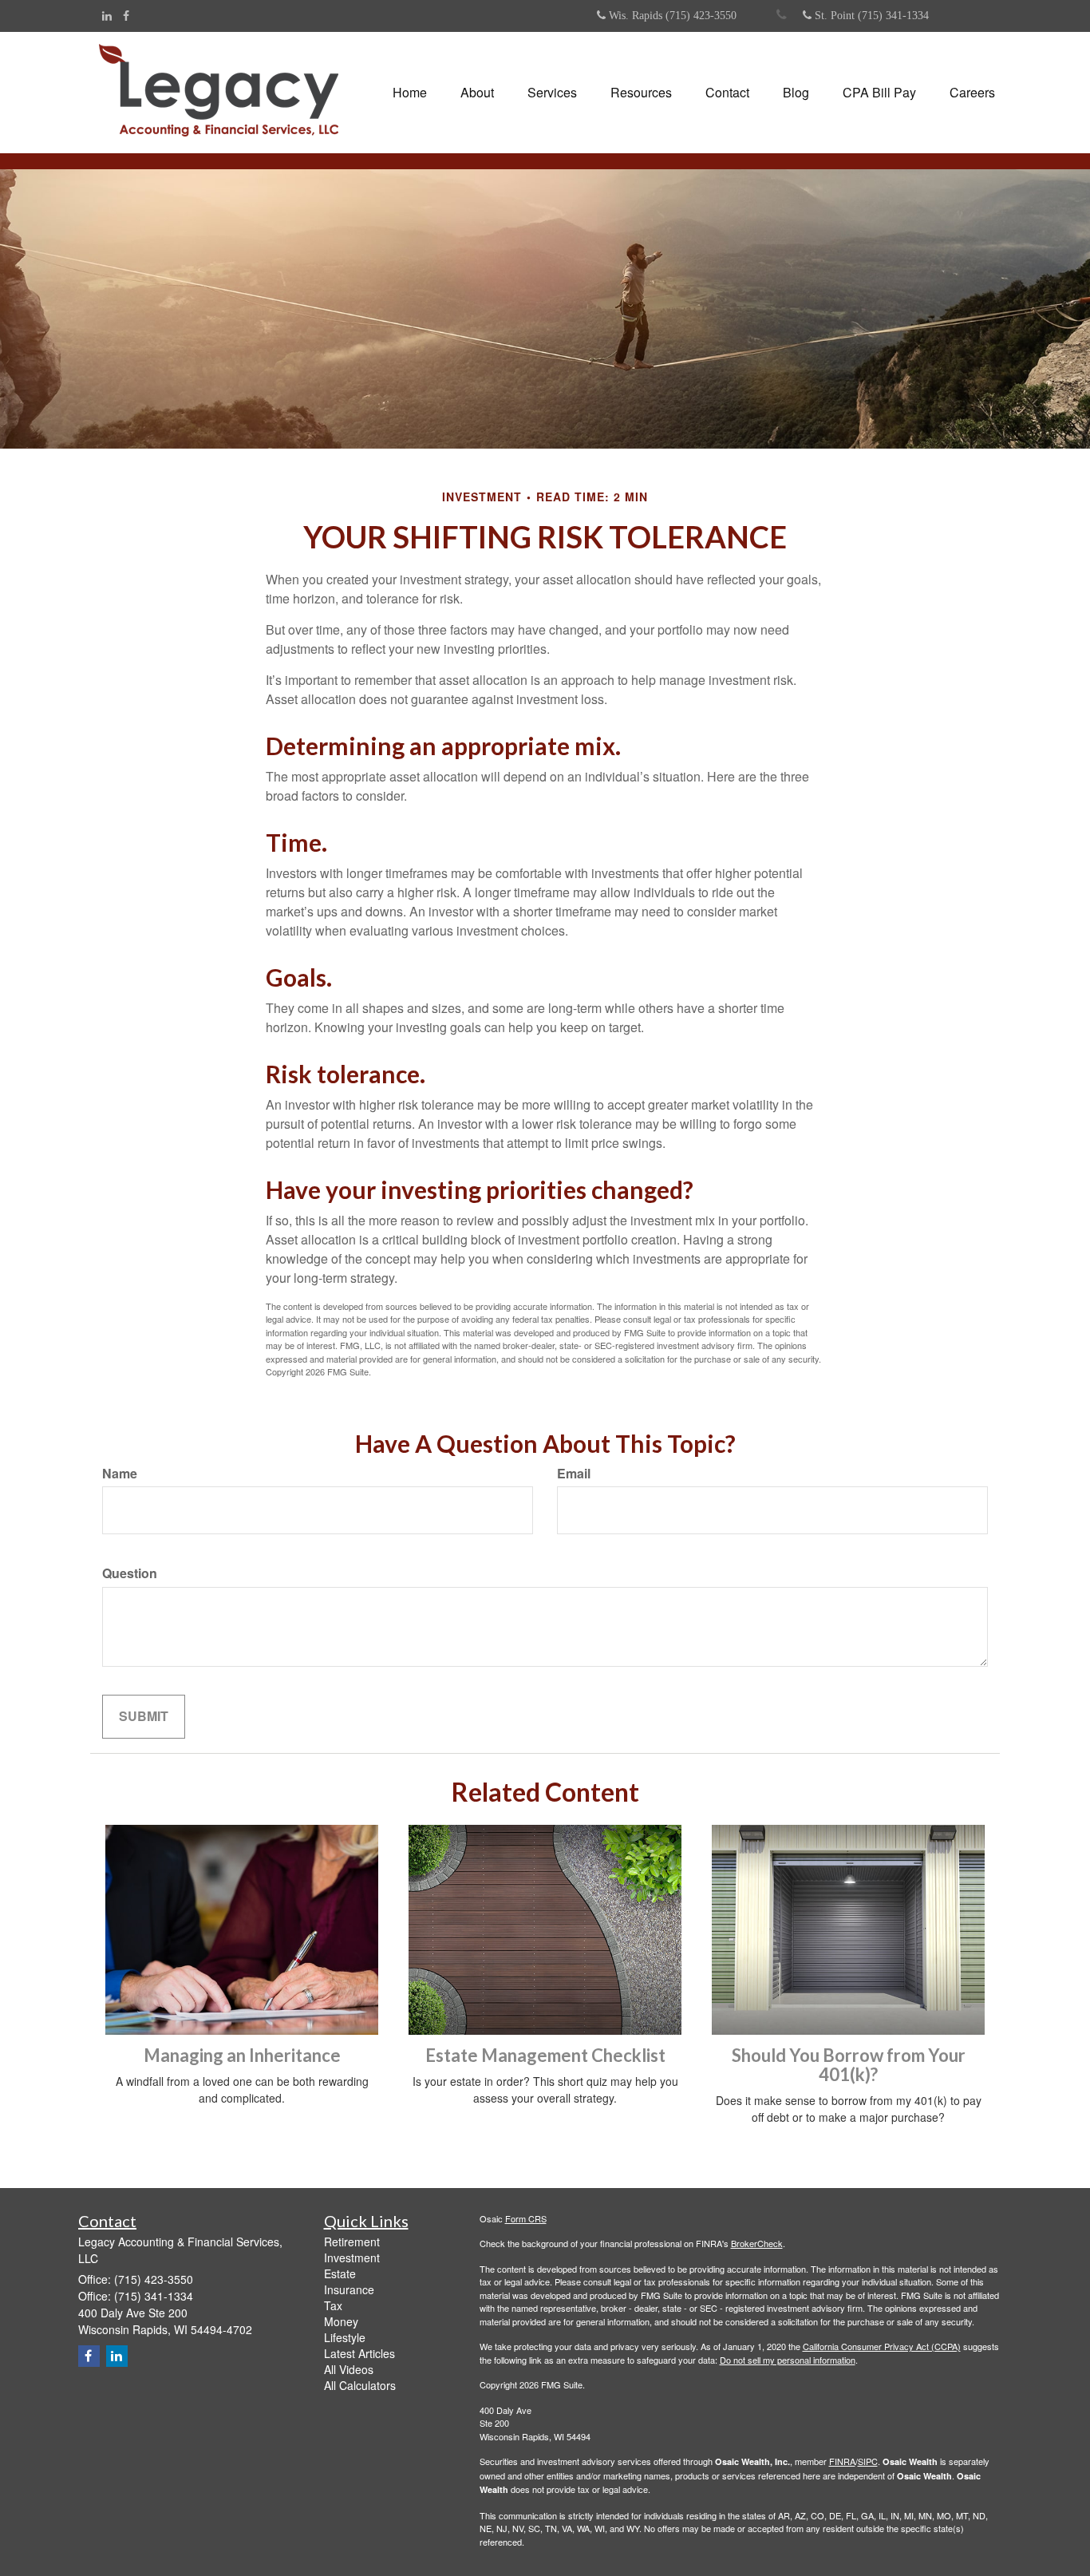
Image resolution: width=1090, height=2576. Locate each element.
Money (341, 2321)
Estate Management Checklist (545, 2055)
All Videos (349, 2369)
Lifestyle (345, 2337)
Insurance (349, 2289)
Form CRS (526, 2218)
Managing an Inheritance (242, 2055)
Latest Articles (359, 2353)
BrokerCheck (757, 2243)
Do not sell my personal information (788, 2360)
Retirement (352, 2242)
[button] (477, 93)
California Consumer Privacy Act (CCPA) (882, 2346)
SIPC (868, 2461)
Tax (333, 2305)
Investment (352, 2257)
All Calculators (360, 2385)
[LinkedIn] (107, 15)
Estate (340, 2273)
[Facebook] (126, 15)
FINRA (842, 2461)
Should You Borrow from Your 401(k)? (849, 2065)
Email (574, 1474)
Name (120, 1474)
